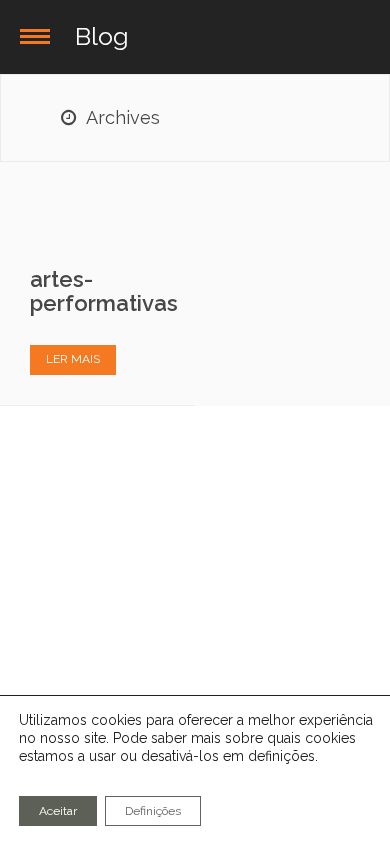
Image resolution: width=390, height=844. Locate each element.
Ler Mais (73, 359)
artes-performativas (104, 291)
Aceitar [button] (58, 811)
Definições (153, 811)
